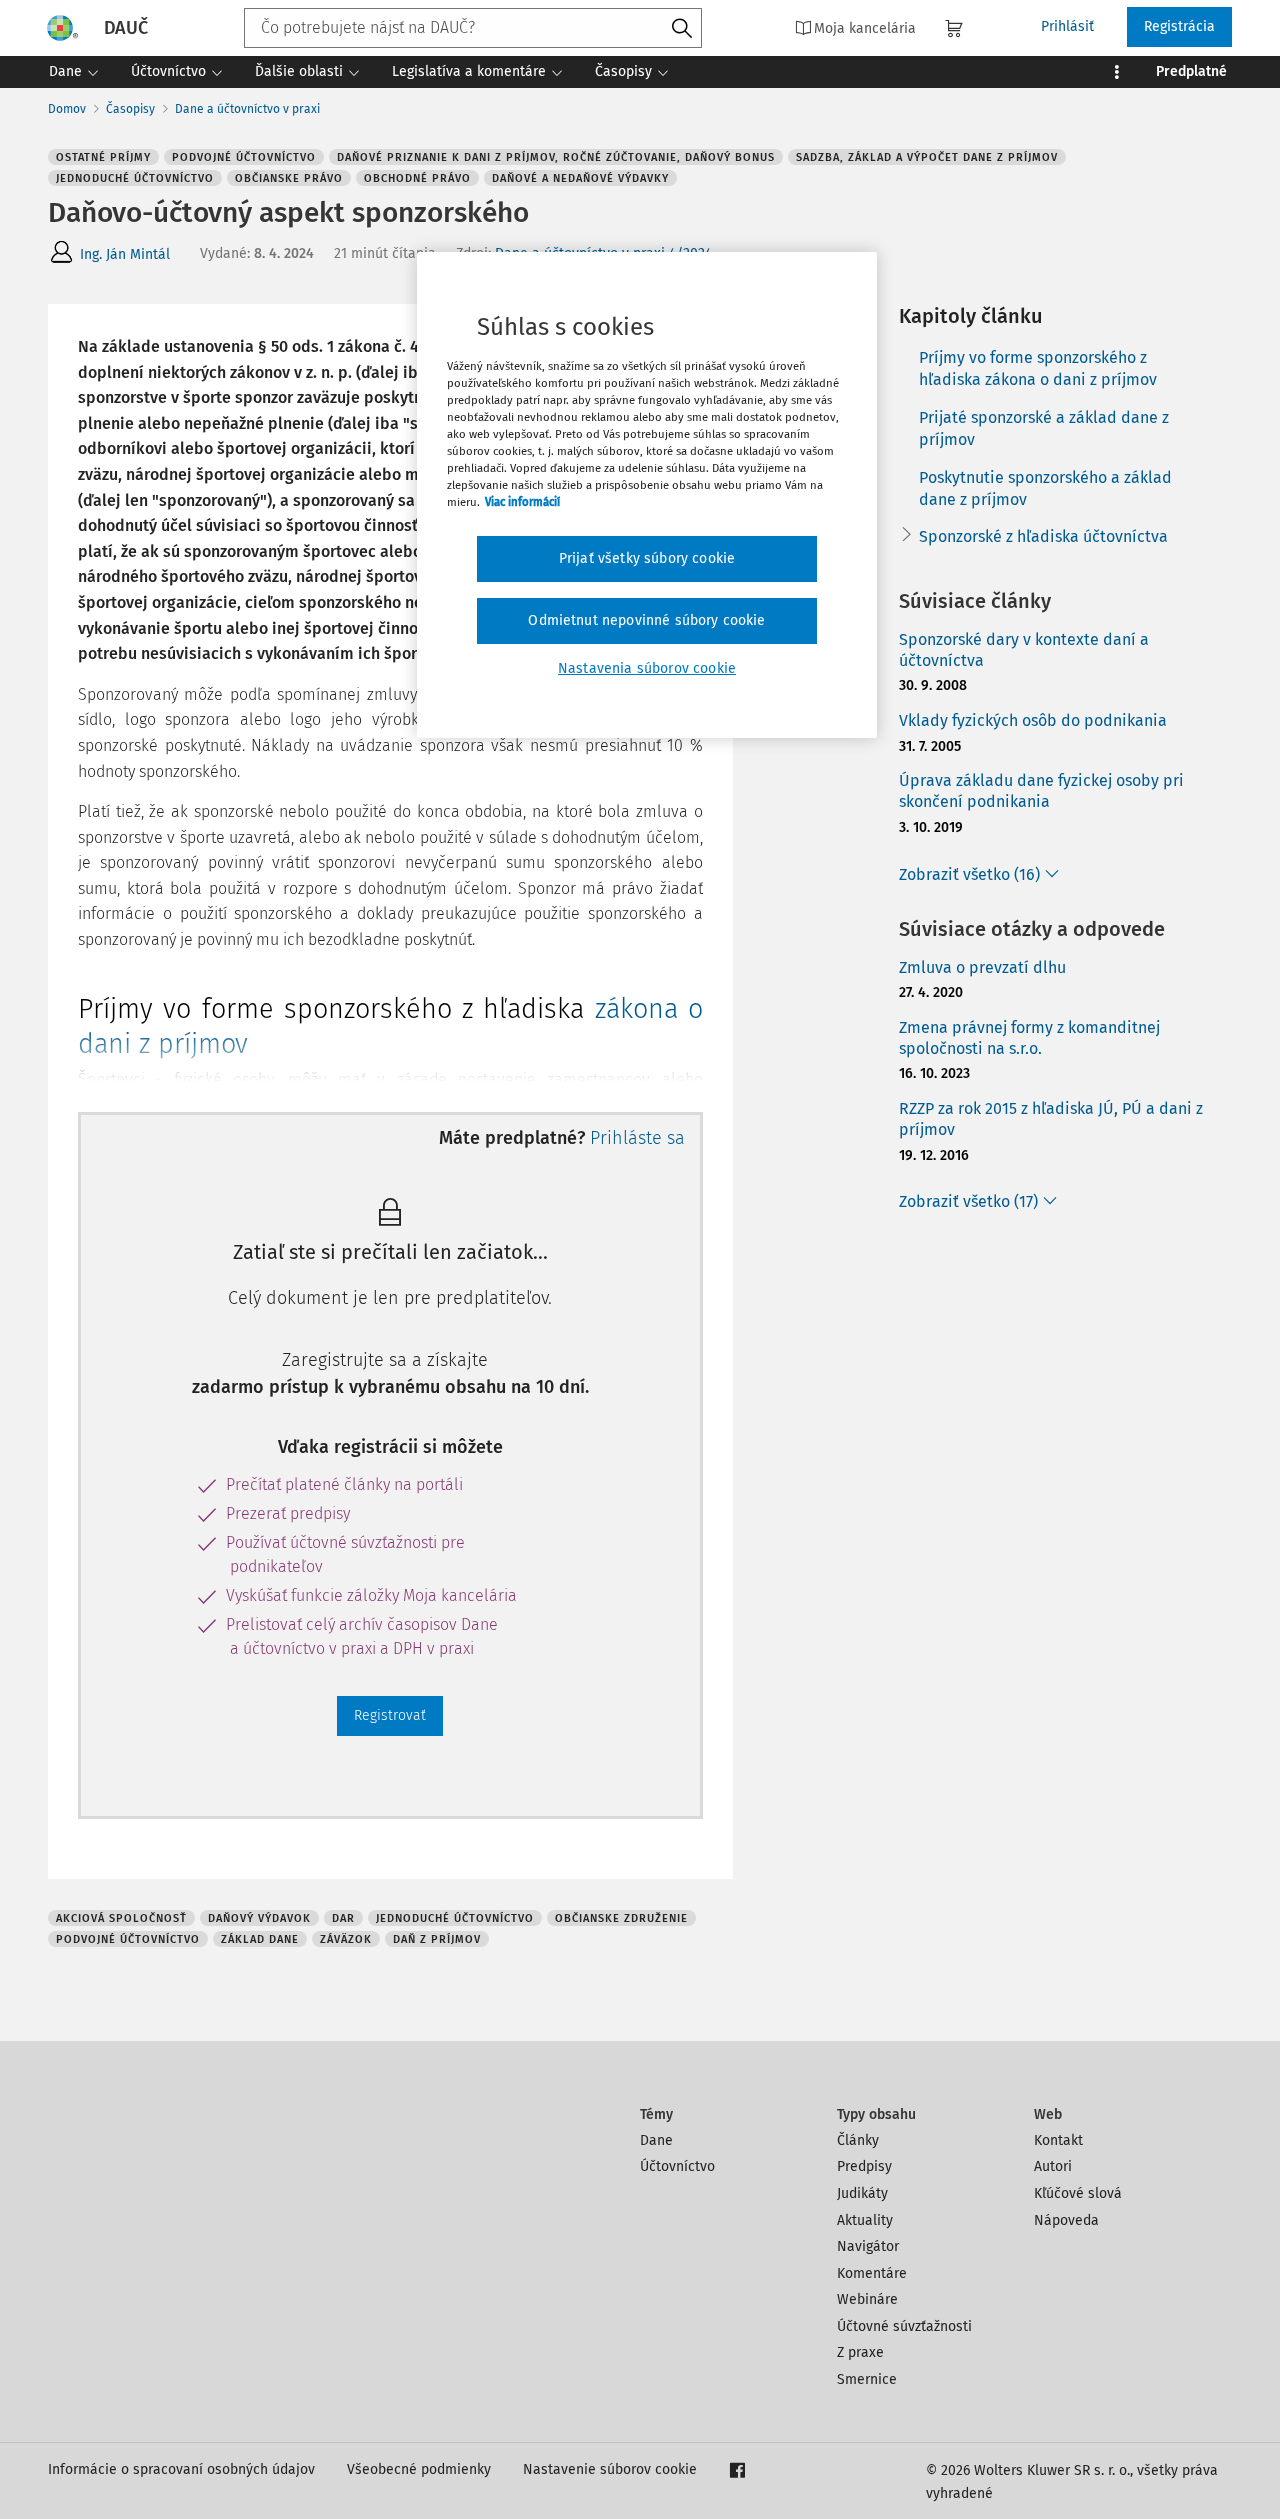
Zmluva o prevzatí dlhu (982, 967)
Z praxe (860, 2352)
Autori (1053, 2166)
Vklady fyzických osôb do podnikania (1033, 720)
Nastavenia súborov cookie (647, 668)
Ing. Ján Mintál (125, 254)
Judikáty (862, 2193)
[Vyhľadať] (682, 29)
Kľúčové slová (1078, 2193)
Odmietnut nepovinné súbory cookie (646, 620)
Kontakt (1058, 2140)
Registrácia (1179, 26)
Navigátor (868, 2246)
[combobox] (473, 28)
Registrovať (390, 1715)
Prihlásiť (1067, 26)
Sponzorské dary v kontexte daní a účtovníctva (1024, 650)
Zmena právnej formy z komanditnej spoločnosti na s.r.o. (1029, 1038)
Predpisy (864, 2166)
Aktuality (865, 2220)
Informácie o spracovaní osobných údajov (181, 2469)
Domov (67, 109)
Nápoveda (1066, 2220)
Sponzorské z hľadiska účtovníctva (1043, 536)
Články (858, 2140)
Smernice (867, 2379)
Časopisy (130, 109)
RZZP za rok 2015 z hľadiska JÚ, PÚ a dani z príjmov (1051, 1119)
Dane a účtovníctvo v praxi (247, 109)
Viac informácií (522, 502)
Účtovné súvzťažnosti (904, 2326)
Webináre (867, 2299)
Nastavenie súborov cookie (610, 2469)
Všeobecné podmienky (419, 2469)
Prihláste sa (637, 1138)
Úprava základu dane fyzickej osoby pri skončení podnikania (1041, 791)
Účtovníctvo (677, 2166)
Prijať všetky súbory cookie (647, 558)
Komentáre (872, 2273)
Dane (656, 2140)
